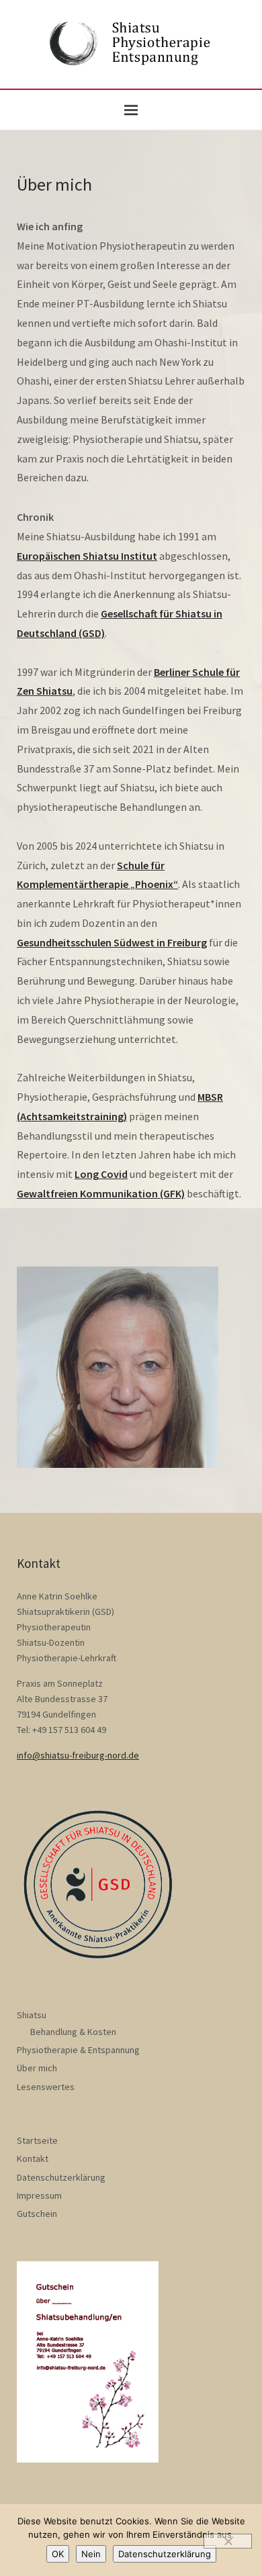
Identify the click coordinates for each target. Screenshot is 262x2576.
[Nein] (228, 2541)
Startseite (37, 2140)
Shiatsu (32, 2015)
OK (58, 2554)
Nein (91, 2554)
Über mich (37, 2068)
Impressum (39, 2195)
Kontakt (33, 2159)
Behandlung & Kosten (73, 2032)
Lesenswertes (46, 2087)
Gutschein (37, 2214)
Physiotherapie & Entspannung (78, 2050)
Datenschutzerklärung (61, 2177)
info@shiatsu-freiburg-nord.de (78, 1755)
